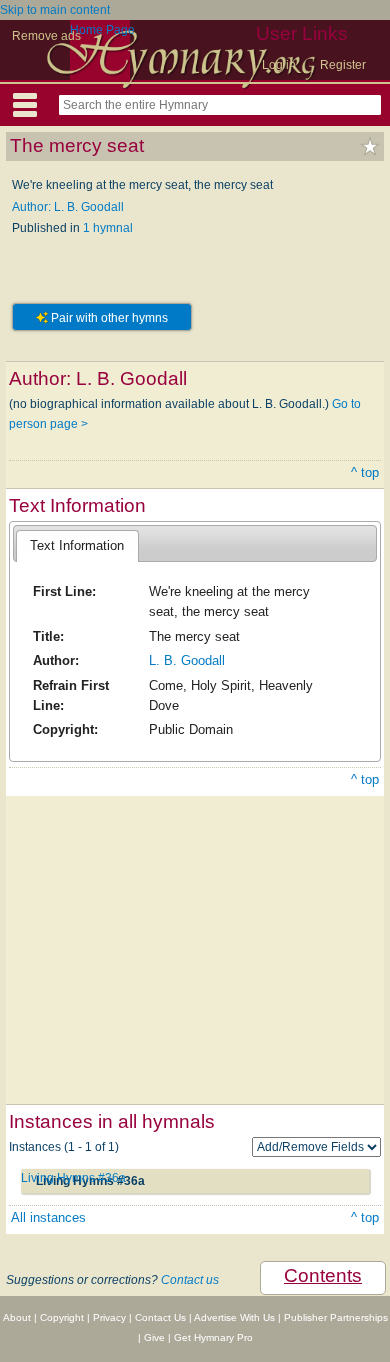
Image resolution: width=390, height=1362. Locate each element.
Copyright (62, 1317)
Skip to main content (55, 10)
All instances (48, 1217)
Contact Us (160, 1317)
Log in (279, 65)
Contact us (190, 1280)
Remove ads (46, 36)
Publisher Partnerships (336, 1317)
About (17, 1317)
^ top (365, 472)
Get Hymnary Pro (213, 1337)
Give (154, 1337)
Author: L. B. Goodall (68, 207)
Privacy (109, 1317)
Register (343, 65)
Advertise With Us (234, 1317)
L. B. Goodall (187, 660)
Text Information (77, 545)
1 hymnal (108, 228)
